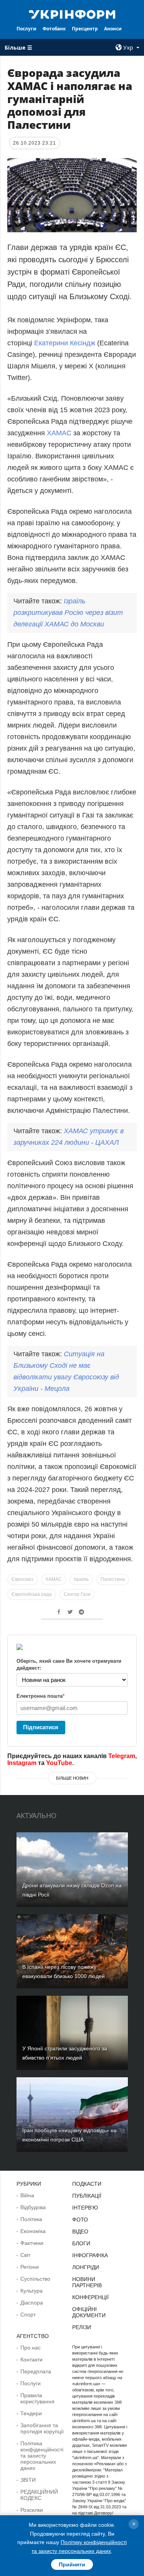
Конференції (90, 2297)
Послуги (26, 29)
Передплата (36, 2371)
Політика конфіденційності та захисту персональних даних (42, 2456)
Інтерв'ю (85, 2208)
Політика (31, 2219)
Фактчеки (32, 2243)
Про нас (31, 2348)
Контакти (31, 2360)
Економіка (33, 2231)
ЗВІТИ (28, 2480)
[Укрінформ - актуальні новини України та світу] (72, 14)
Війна (27, 2195)
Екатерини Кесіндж (65, 343)
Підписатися (41, 1727)
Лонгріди (86, 2267)
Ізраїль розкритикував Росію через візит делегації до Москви (68, 613)
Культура (31, 2291)
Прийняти (72, 2564)
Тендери (31, 2413)
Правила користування (37, 2398)
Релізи (82, 2327)
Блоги (81, 2243)
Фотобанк (54, 29)
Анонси (113, 29)
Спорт (28, 2315)
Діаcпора (32, 2303)
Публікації (87, 2196)
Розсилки (32, 2510)
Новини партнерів (87, 2282)
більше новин (72, 1778)
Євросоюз (22, 1579)
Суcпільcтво (35, 2279)
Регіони (30, 2267)
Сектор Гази (77, 1594)
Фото (80, 2220)
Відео (80, 2231)
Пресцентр (85, 29)
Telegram (122, 1756)
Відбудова (33, 2207)
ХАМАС (59, 433)
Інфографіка (90, 2255)
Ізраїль (81, 1579)
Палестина (113, 1579)
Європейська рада (32, 1594)
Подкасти (87, 2184)
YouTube (59, 1763)
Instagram (22, 1763)
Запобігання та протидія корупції (42, 2428)
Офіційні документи (89, 2312)
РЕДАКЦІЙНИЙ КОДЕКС (39, 2495)
